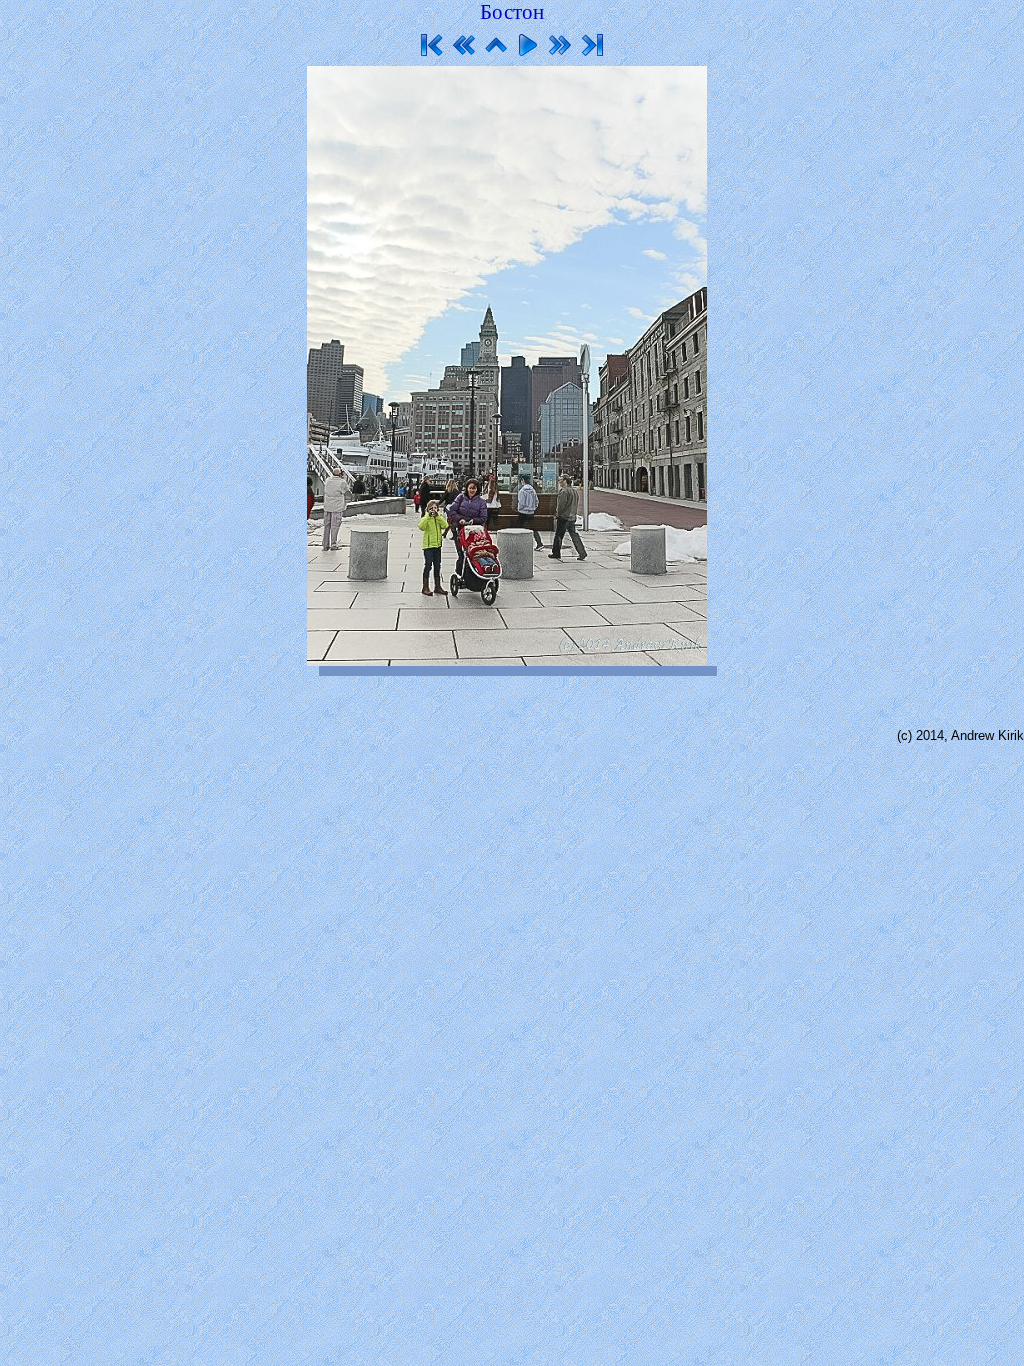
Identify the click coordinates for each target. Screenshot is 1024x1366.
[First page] (432, 45)
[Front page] (496, 45)
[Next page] (560, 45)
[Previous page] (464, 45)
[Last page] (592, 45)
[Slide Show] (528, 45)
